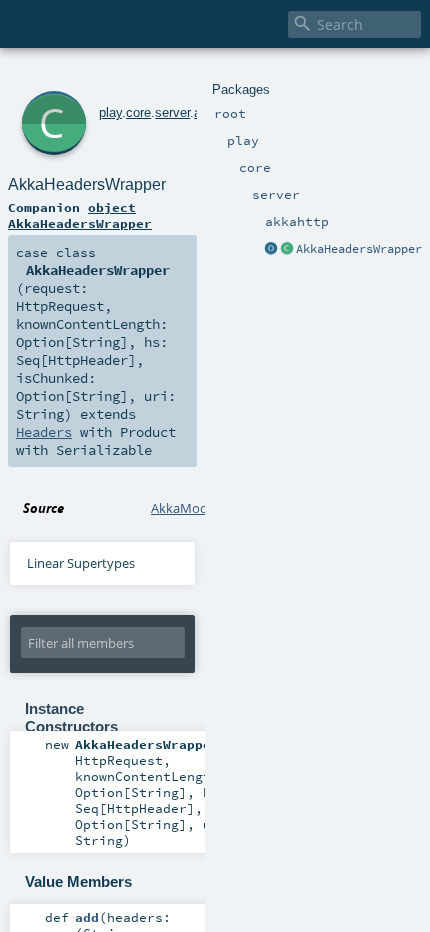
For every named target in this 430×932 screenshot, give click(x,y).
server (172, 112)
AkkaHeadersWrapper (359, 249)
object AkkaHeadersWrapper (80, 215)
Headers (44, 432)
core (138, 112)
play (110, 112)
